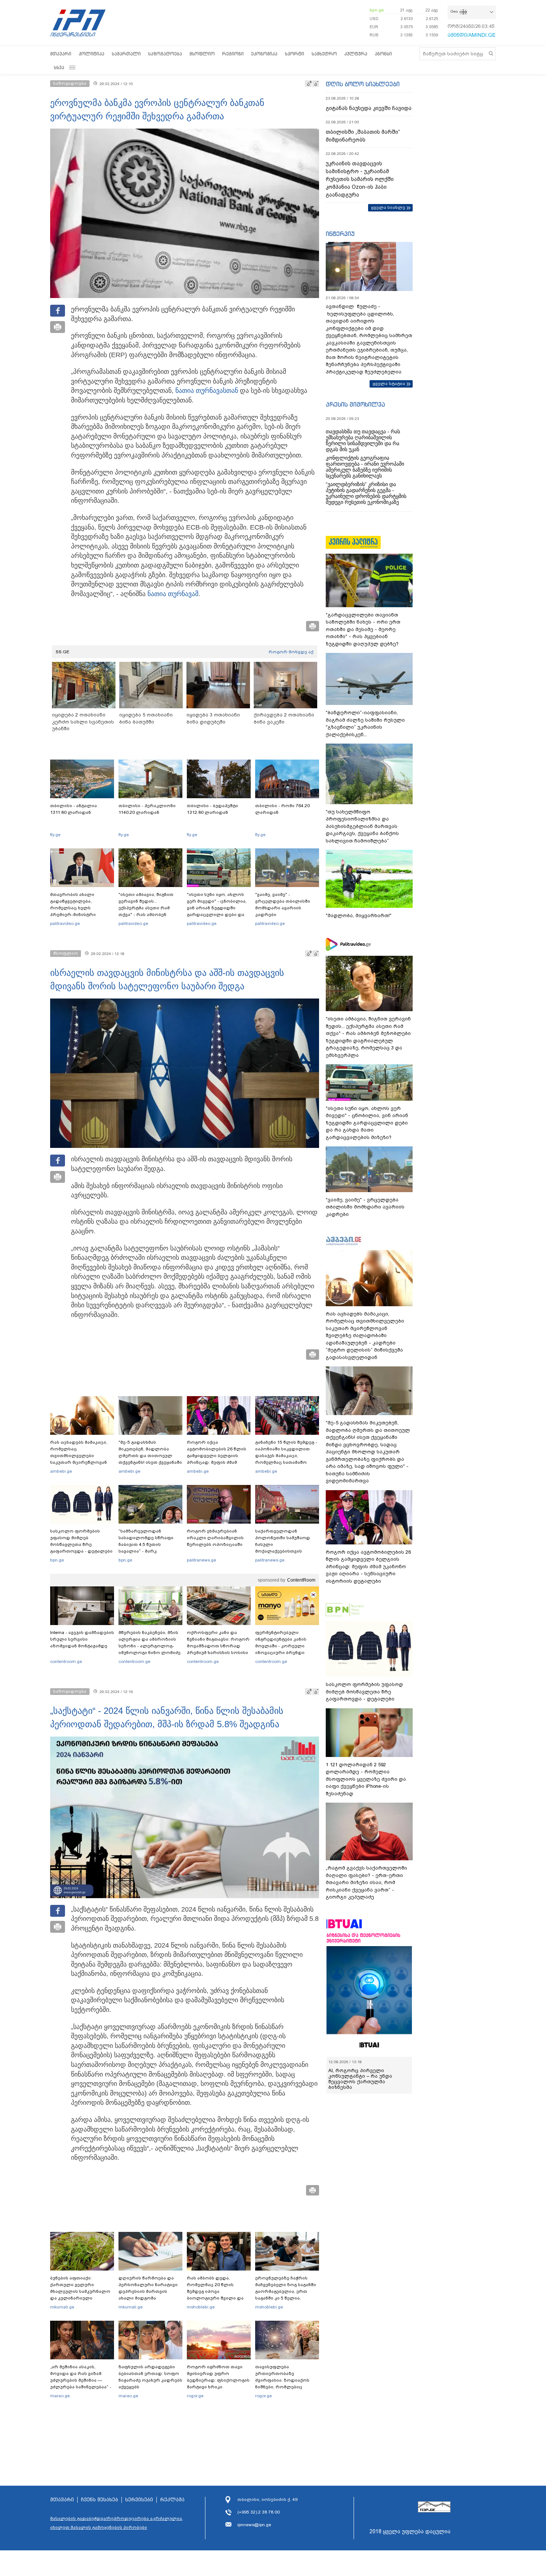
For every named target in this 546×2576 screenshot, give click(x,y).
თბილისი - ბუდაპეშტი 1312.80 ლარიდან (212, 809)
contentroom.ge (66, 1661)
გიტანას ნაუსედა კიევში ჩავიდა (369, 108)
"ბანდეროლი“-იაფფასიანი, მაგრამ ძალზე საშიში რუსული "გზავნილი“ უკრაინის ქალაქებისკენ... (365, 724)
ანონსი (383, 54)
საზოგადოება (165, 54)
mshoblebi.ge (201, 2307)
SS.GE (63, 652)
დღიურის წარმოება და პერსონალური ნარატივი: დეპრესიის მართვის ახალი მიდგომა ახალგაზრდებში (149, 2291)
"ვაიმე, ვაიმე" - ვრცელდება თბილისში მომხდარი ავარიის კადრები (283, 904)
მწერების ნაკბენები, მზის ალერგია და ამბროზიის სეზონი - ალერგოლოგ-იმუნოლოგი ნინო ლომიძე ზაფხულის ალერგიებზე (149, 1646)
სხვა (59, 67)
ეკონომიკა (264, 54)
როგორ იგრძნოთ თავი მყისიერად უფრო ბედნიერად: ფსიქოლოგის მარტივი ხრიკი (218, 2377)
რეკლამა (172, 2500)
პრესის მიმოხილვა (355, 404)
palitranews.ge (201, 1560)
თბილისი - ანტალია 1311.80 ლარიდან (74, 809)
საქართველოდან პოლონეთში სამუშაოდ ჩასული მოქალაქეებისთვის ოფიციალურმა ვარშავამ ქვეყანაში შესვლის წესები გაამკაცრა (286, 1551)
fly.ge (55, 835)
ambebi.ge (61, 1471)
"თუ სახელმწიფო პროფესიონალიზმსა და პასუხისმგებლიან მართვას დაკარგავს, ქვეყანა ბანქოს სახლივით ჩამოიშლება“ (362, 826)
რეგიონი (233, 54)
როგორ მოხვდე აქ (291, 652)
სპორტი (295, 54)
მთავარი (61, 54)
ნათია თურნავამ (173, 594)
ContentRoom (301, 1580)
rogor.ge (195, 2396)
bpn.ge (377, 10)
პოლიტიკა (92, 54)
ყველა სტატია (389, 384)
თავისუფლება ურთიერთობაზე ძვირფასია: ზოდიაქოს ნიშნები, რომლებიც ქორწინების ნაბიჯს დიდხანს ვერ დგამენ (282, 2384)
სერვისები (139, 2500)
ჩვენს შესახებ (100, 2500)
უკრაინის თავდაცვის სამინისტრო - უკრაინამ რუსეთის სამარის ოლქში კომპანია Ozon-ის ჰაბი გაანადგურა (360, 179)
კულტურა (356, 54)
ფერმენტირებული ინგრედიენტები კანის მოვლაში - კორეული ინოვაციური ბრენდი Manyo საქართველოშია (283, 1646)
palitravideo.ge (65, 923)
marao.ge (60, 2396)
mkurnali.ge (62, 2307)
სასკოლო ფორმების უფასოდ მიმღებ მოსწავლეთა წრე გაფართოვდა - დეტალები (81, 1541)
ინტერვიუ (340, 234)
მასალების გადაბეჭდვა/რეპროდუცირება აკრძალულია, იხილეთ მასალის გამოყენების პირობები (117, 2523)
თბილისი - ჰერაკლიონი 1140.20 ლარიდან (147, 809)
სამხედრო (324, 54)
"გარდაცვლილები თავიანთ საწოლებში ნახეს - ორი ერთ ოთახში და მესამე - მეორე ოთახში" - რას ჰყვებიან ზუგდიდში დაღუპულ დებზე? (363, 629)
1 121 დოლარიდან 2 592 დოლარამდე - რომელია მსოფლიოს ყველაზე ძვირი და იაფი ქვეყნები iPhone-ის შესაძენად (366, 1779)
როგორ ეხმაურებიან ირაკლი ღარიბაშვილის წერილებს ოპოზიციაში (215, 1538)
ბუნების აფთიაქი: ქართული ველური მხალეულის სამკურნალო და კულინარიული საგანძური (80, 2291)
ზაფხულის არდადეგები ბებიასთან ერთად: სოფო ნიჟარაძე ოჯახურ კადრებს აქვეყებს (150, 2377)
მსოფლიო (202, 54)
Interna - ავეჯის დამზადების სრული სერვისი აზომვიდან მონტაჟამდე (82, 1639)
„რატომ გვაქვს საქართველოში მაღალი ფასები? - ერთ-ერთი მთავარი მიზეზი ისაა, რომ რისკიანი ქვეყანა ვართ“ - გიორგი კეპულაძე (366, 1882)
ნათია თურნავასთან (207, 391)
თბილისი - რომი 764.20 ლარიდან (282, 809)
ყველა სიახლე (388, 207)
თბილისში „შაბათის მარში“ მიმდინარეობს (363, 136)
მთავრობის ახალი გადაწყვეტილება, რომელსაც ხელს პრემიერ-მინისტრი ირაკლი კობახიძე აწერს (79, 908)
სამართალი (126, 54)
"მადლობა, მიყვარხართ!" (359, 915)
